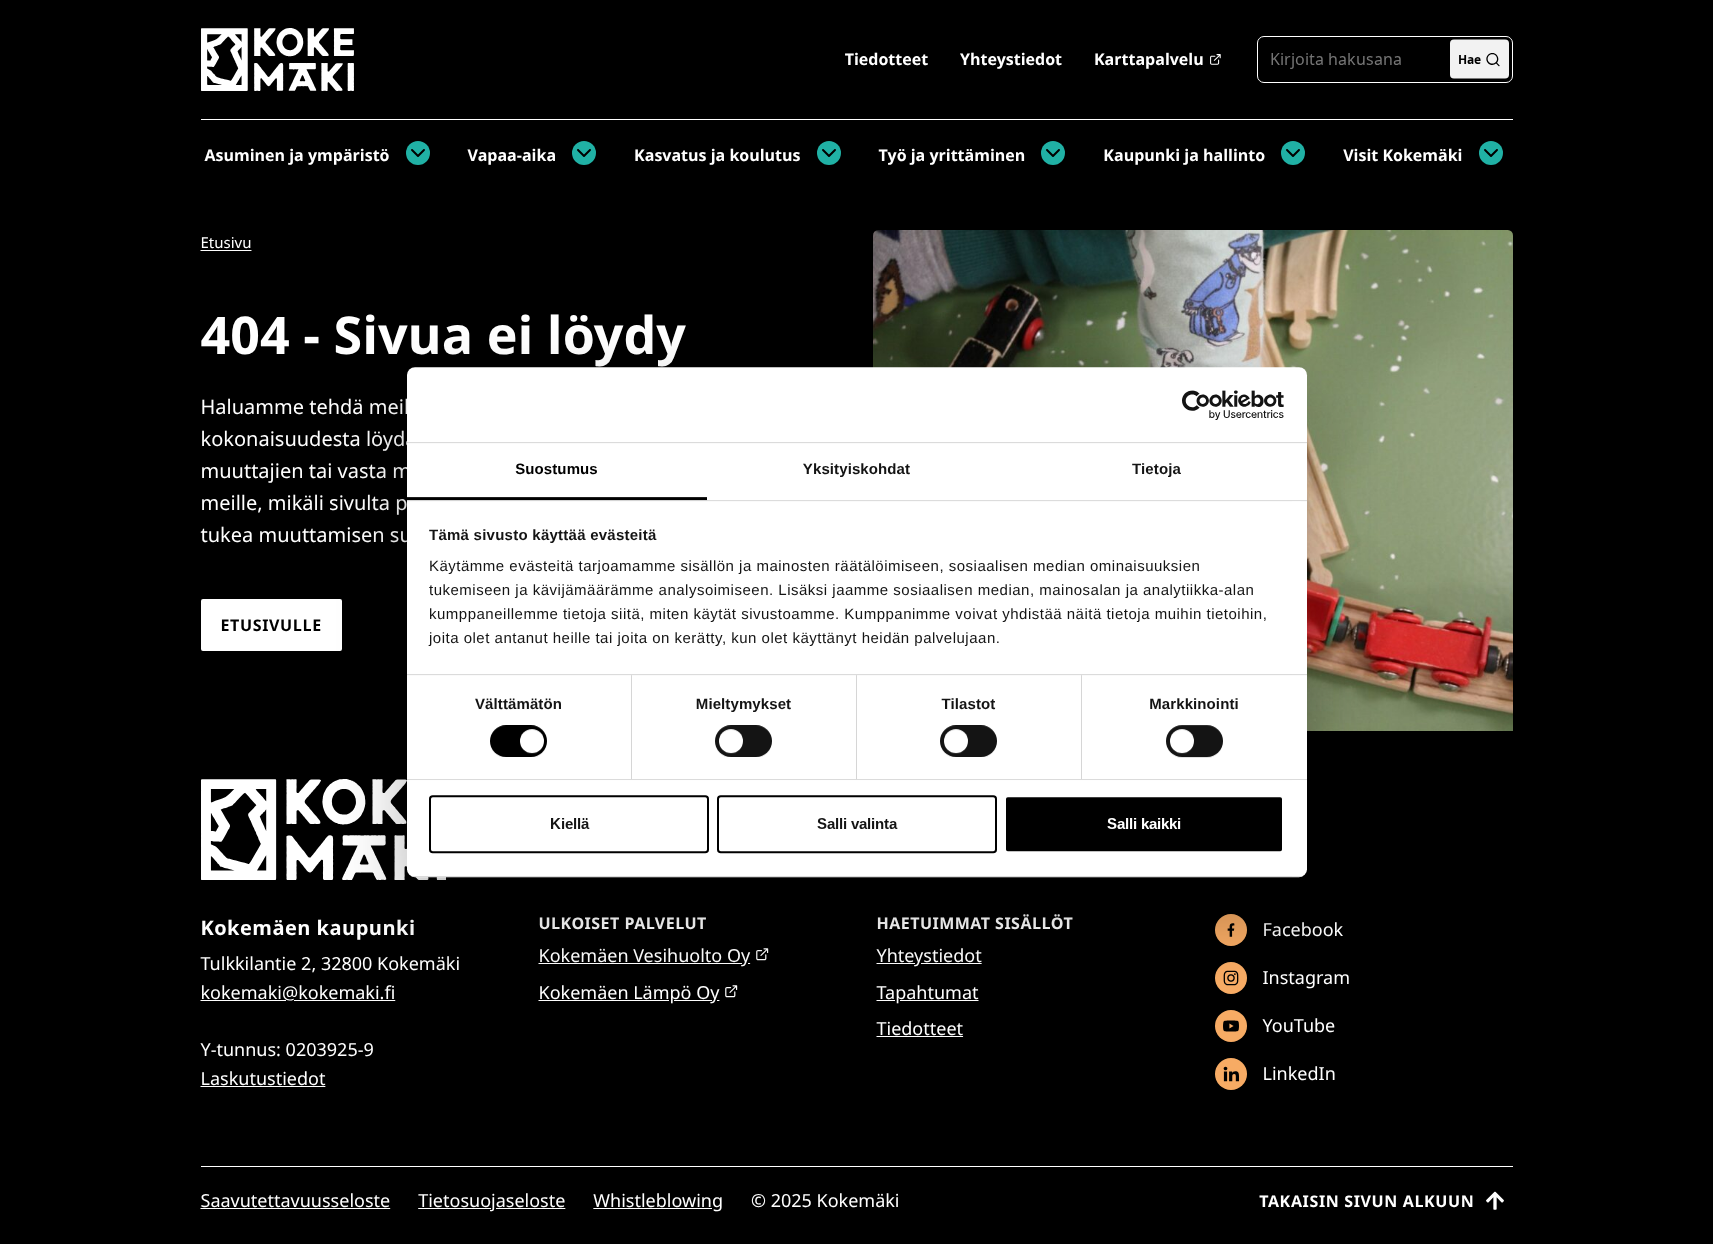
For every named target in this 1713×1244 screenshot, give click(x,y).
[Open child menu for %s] (413, 155)
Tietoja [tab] (1156, 469)
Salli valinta (857, 823)
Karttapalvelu (1149, 59)
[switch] (743, 741)
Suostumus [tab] (556, 469)
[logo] (277, 83)
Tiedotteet (886, 59)
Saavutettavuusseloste (296, 1201)
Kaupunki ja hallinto (1184, 155)
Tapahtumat (928, 993)
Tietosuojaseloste (491, 1201)
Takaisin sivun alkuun (1366, 1201)
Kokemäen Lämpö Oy (629, 993)
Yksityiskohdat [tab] (856, 469)
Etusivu (226, 243)
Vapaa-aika (512, 155)
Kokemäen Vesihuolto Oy (645, 956)
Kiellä (569, 823)
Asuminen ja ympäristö (297, 155)
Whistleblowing (658, 1201)
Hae (1469, 58)
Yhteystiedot (1011, 59)
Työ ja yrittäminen (952, 155)
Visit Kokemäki (1402, 155)
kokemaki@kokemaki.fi (298, 993)
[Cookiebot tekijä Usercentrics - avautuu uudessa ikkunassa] (1196, 405)
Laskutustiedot (263, 1079)
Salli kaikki (1144, 823)
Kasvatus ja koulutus (717, 155)
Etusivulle (271, 625)
